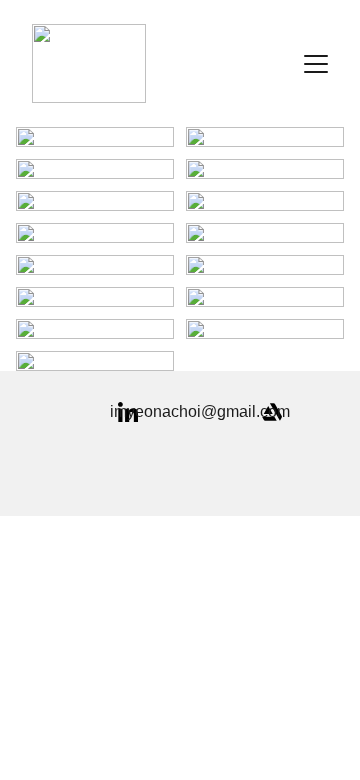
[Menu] (316, 64)
